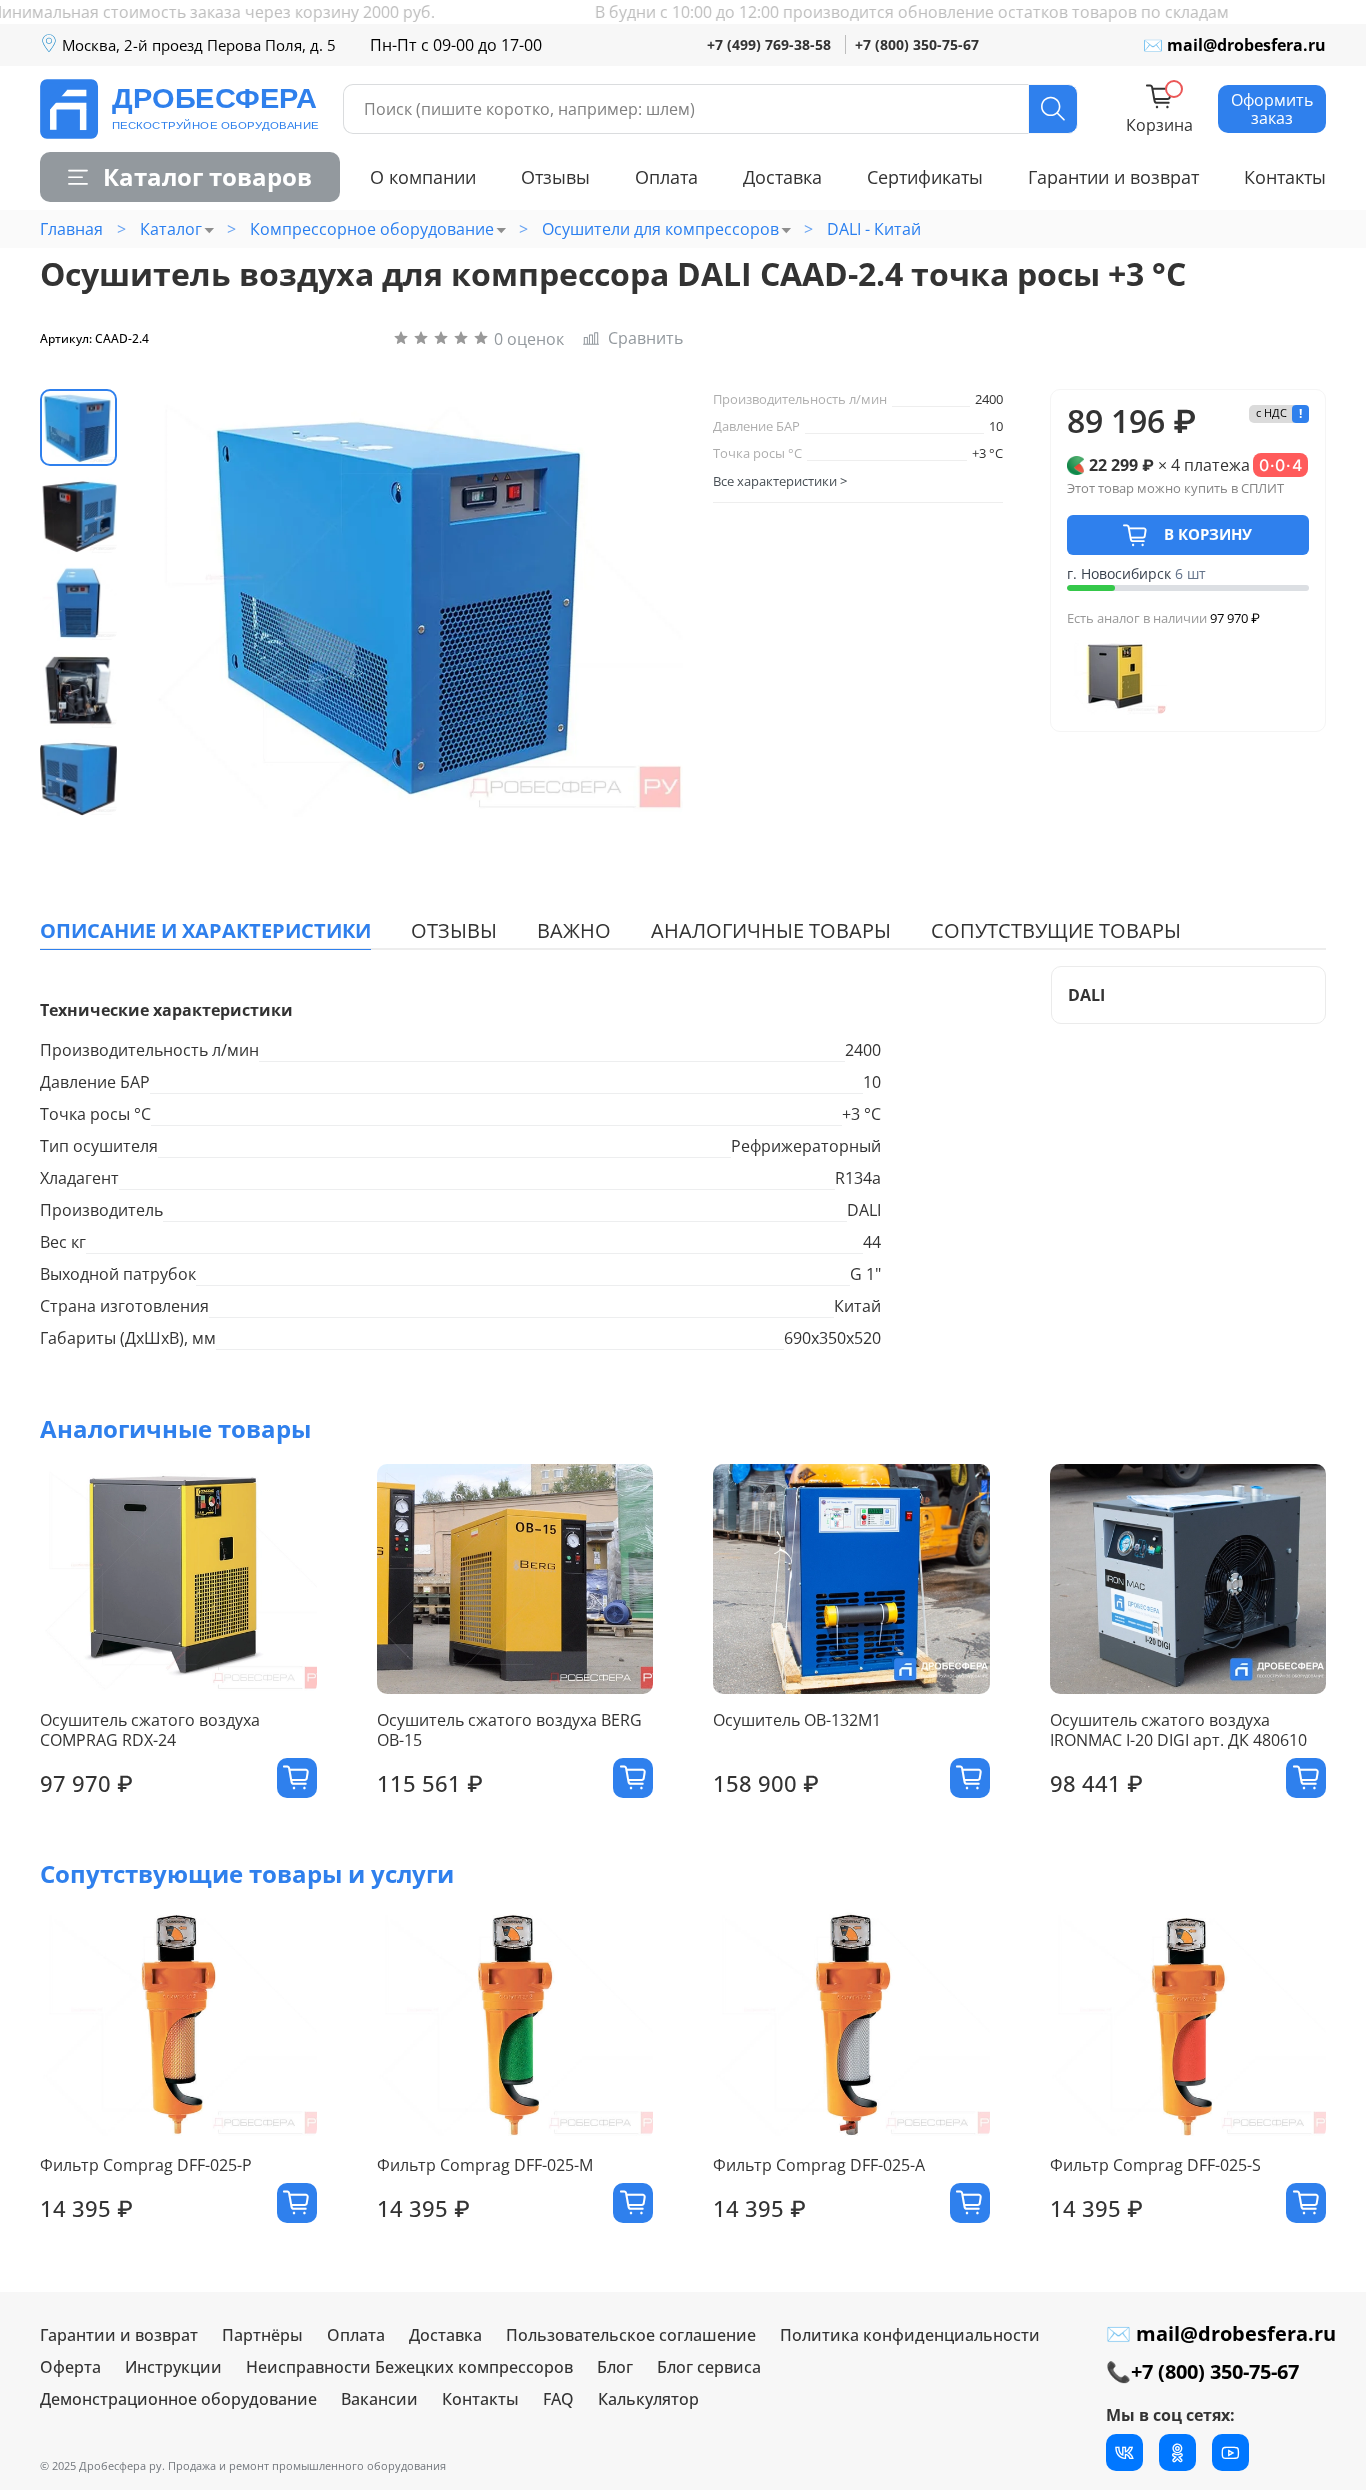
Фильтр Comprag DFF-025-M (485, 2166)
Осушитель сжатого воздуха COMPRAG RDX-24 (150, 1731)
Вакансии (379, 2399)
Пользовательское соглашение (631, 2335)
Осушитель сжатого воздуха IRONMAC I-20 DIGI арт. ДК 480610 (1178, 1731)
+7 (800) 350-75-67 (917, 44)
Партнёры (262, 2335)
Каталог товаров (207, 176)
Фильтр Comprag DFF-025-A (819, 2166)
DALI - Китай (874, 229)
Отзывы (555, 177)
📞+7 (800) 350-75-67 (1202, 2371)
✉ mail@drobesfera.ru (1234, 45)
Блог (615, 2367)
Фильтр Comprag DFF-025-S (1155, 2166)
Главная (71, 229)
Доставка (782, 177)
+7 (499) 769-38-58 (769, 44)
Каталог (171, 229)
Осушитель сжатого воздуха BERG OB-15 (509, 1731)
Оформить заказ (1272, 109)
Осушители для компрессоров (660, 229)
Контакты (1285, 177)
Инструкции (173, 2367)
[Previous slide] (175, 603)
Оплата (666, 177)
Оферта (70, 2367)
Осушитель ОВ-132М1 (797, 1721)
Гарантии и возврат (1113, 177)
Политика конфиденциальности (910, 2335)
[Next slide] (635, 603)
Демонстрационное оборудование (178, 2399)
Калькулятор (648, 2399)
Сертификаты (925, 177)
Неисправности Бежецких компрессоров (409, 2367)
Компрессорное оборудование (372, 229)
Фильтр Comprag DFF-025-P (146, 2166)
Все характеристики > (780, 481)
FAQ (558, 2399)
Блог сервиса (709, 2367)
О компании (423, 177)
